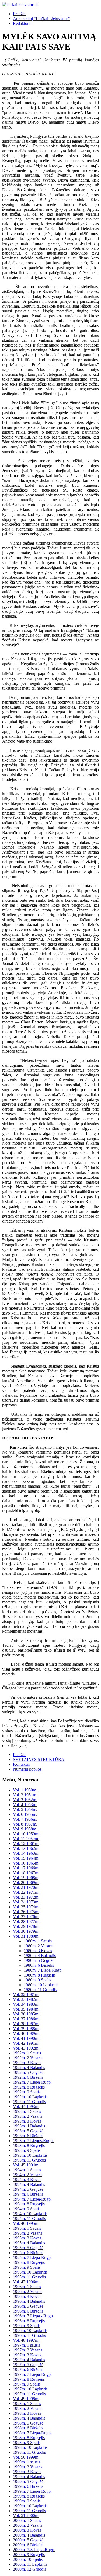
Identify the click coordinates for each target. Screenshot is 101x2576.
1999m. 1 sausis (27, 2462)
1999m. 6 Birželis (28, 2486)
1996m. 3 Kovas (27, 2296)
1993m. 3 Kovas (27, 2121)
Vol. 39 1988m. (26, 2029)
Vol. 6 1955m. (25, 1814)
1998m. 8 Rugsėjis (29, 2438)
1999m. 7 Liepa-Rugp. (32, 2491)
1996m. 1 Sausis (27, 2287)
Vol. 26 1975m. (26, 1912)
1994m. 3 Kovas (27, 2180)
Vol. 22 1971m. (26, 1892)
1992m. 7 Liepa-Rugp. (32, 2082)
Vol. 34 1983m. (26, 2004)
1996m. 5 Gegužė (28, 2306)
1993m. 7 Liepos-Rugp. (33, 2141)
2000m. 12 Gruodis (29, 2569)
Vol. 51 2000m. (26, 2516)
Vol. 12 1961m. (26, 1844)
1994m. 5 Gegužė (28, 2189)
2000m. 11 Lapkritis (30, 2564)
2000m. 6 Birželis (28, 2545)
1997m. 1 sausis (27, 2345)
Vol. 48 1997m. (26, 2340)
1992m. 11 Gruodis (29, 2102)
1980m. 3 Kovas (38, 1951)
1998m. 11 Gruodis (29, 2452)
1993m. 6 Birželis (28, 2136)
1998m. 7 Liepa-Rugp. (32, 2433)
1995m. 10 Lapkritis (30, 2272)
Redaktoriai (23, 23)
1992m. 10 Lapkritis (30, 2097)
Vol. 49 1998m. (26, 2399)
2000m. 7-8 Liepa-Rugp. (34, 2550)
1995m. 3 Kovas (27, 2238)
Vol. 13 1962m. (26, 1848)
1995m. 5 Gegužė (28, 2248)
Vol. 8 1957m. (25, 1824)
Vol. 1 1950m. (25, 1790)
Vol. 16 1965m (26, 1863)
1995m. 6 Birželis (28, 2253)
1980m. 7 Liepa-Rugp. (43, 1970)
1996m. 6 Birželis (28, 2311)
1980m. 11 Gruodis (40, 1990)
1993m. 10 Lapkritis (30, 2155)
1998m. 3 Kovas (27, 2413)
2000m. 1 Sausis (27, 2520)
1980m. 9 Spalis (37, 1980)
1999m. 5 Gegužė (28, 2481)
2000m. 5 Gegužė (28, 2540)
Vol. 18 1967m (26, 1873)
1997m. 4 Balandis (29, 2360)
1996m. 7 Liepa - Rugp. (33, 2316)
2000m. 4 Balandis (29, 2535)
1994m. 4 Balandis (29, 2184)
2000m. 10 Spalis (28, 2559)
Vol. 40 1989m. (26, 2033)
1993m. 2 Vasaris (28, 2116)
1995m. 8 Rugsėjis (29, 2262)
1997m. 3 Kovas (27, 2355)
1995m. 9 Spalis (27, 2267)
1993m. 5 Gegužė (28, 2131)
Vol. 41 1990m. (26, 2038)
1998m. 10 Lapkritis (30, 2447)
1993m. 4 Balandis (29, 2126)
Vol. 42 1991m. (26, 2043)
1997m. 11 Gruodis (29, 2394)
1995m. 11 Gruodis (29, 2277)
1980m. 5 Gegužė (39, 1960)
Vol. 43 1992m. (26, 2048)
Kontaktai (21, 1764)
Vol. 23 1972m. (26, 1897)
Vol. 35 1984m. (26, 2009)
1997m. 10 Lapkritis (30, 2389)
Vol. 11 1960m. (26, 1839)
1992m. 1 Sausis (27, 2053)
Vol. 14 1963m (26, 1853)
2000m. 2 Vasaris (28, 2525)
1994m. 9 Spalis (27, 2209)
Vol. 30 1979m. (26, 1931)
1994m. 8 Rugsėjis (29, 2204)
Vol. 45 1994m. (26, 2165)
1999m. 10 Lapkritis (30, 2506)
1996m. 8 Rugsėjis (29, 2321)
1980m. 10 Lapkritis (41, 1985)
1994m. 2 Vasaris (28, 2175)
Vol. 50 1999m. (26, 2457)
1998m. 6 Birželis (28, 2428)
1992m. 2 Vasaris (28, 2058)
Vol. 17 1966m (26, 1868)
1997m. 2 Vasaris (28, 2350)
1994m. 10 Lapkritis (30, 2214)
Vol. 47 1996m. (26, 2282)
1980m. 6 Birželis (39, 1965)
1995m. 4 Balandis (29, 2243)
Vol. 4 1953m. (25, 1805)
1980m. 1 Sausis (38, 1941)
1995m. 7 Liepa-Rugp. (32, 2257)
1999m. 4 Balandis (29, 2477)
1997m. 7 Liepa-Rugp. (32, 2374)
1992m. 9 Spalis (27, 2092)
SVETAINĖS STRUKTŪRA (39, 1759)
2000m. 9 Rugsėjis (29, 2554)
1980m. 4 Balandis (40, 1956)
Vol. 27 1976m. (26, 1917)
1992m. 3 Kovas (27, 2063)
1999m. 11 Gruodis (29, 2511)
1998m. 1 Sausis (27, 2404)
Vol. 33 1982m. (26, 1999)
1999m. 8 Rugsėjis (29, 2496)
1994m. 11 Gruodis (29, 2218)
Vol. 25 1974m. (26, 1907)
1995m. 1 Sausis (27, 2228)
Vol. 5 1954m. (25, 1809)
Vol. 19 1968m (26, 1878)
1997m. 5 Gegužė (28, 2365)
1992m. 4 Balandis (29, 2068)
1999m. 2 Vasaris (28, 2467)
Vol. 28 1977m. (26, 1921)
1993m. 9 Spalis (27, 2150)
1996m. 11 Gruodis (29, 2335)
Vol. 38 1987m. (26, 2024)
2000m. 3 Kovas (27, 2530)
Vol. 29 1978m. (26, 1926)
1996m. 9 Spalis (27, 2326)
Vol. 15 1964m (26, 1858)
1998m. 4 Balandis (29, 2418)
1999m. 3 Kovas (27, 2472)
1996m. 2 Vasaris (28, 2292)
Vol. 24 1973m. (26, 1902)
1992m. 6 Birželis (28, 2077)
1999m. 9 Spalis (27, 2501)
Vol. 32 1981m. (26, 1994)
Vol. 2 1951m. (25, 1795)
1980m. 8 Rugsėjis (40, 1975)
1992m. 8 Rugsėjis (29, 2087)
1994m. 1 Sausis (27, 2170)
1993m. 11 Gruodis (29, 2160)
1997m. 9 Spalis (27, 2384)
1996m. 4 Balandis (29, 2301)
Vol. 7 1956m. (25, 1819)
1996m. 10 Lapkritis (30, 2330)
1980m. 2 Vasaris (38, 1946)
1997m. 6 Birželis (28, 2369)
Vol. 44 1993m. (26, 2106)
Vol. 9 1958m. (25, 1829)
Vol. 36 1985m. (26, 2014)
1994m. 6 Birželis (28, 2194)
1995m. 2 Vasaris (28, 2233)
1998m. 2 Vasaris (28, 2408)
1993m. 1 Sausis (27, 2111)
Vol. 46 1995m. (26, 2223)
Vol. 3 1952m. (25, 1800)
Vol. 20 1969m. (26, 1882)
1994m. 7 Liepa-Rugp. (32, 2199)
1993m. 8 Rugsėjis (29, 2145)
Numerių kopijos (27, 1769)
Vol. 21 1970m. (26, 1887)
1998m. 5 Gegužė (28, 2423)
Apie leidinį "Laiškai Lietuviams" (41, 19)
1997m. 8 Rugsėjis (29, 2379)
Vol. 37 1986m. (26, 2019)
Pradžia (19, 14)
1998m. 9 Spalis (27, 2442)
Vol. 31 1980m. (26, 1936)
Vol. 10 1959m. (26, 1834)
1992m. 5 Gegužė (28, 2072)
